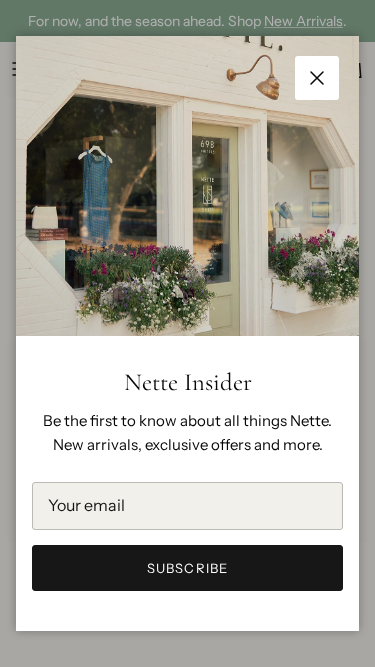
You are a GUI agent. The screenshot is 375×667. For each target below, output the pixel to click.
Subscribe (187, 568)
